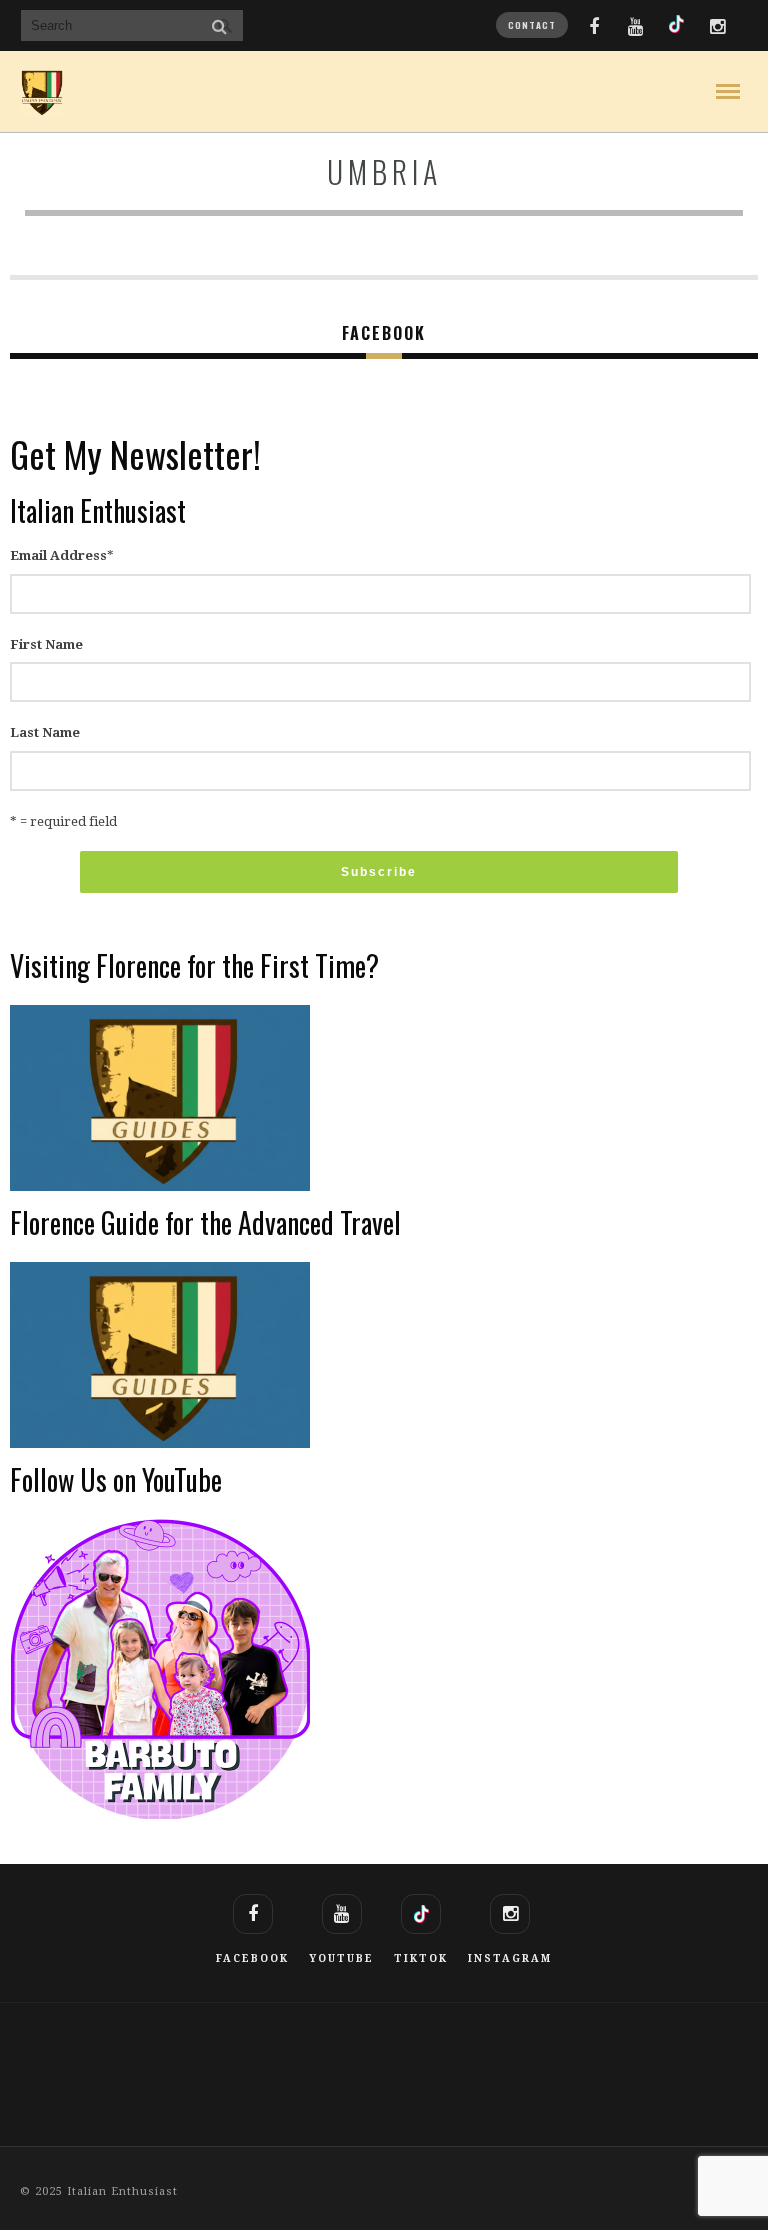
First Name (46, 644)
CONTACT (532, 25)
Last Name (45, 732)
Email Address (62, 555)
